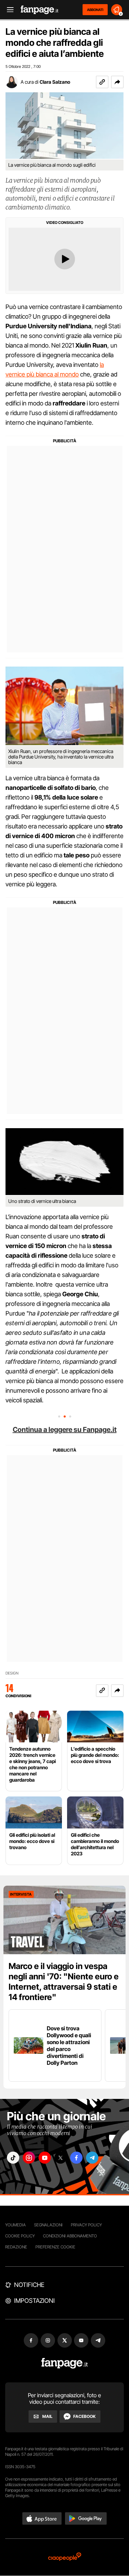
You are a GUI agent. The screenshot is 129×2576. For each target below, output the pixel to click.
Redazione (16, 2247)
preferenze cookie (55, 2247)
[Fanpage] (64, 2363)
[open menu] (8, 10)
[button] (117, 82)
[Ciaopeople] (65, 2557)
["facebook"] (76, 2158)
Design (12, 1673)
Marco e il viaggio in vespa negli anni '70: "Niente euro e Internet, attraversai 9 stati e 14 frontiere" (64, 1982)
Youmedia (15, 2225)
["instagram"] (29, 2158)
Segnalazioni (48, 2225)
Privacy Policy (86, 2225)
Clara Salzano (55, 82)
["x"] (61, 2158)
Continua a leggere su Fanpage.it (65, 1430)
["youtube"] (45, 2158)
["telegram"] (92, 2158)
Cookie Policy (20, 2236)
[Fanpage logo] (40, 10)
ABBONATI (95, 10)
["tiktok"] (13, 2158)
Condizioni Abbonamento (70, 2236)
